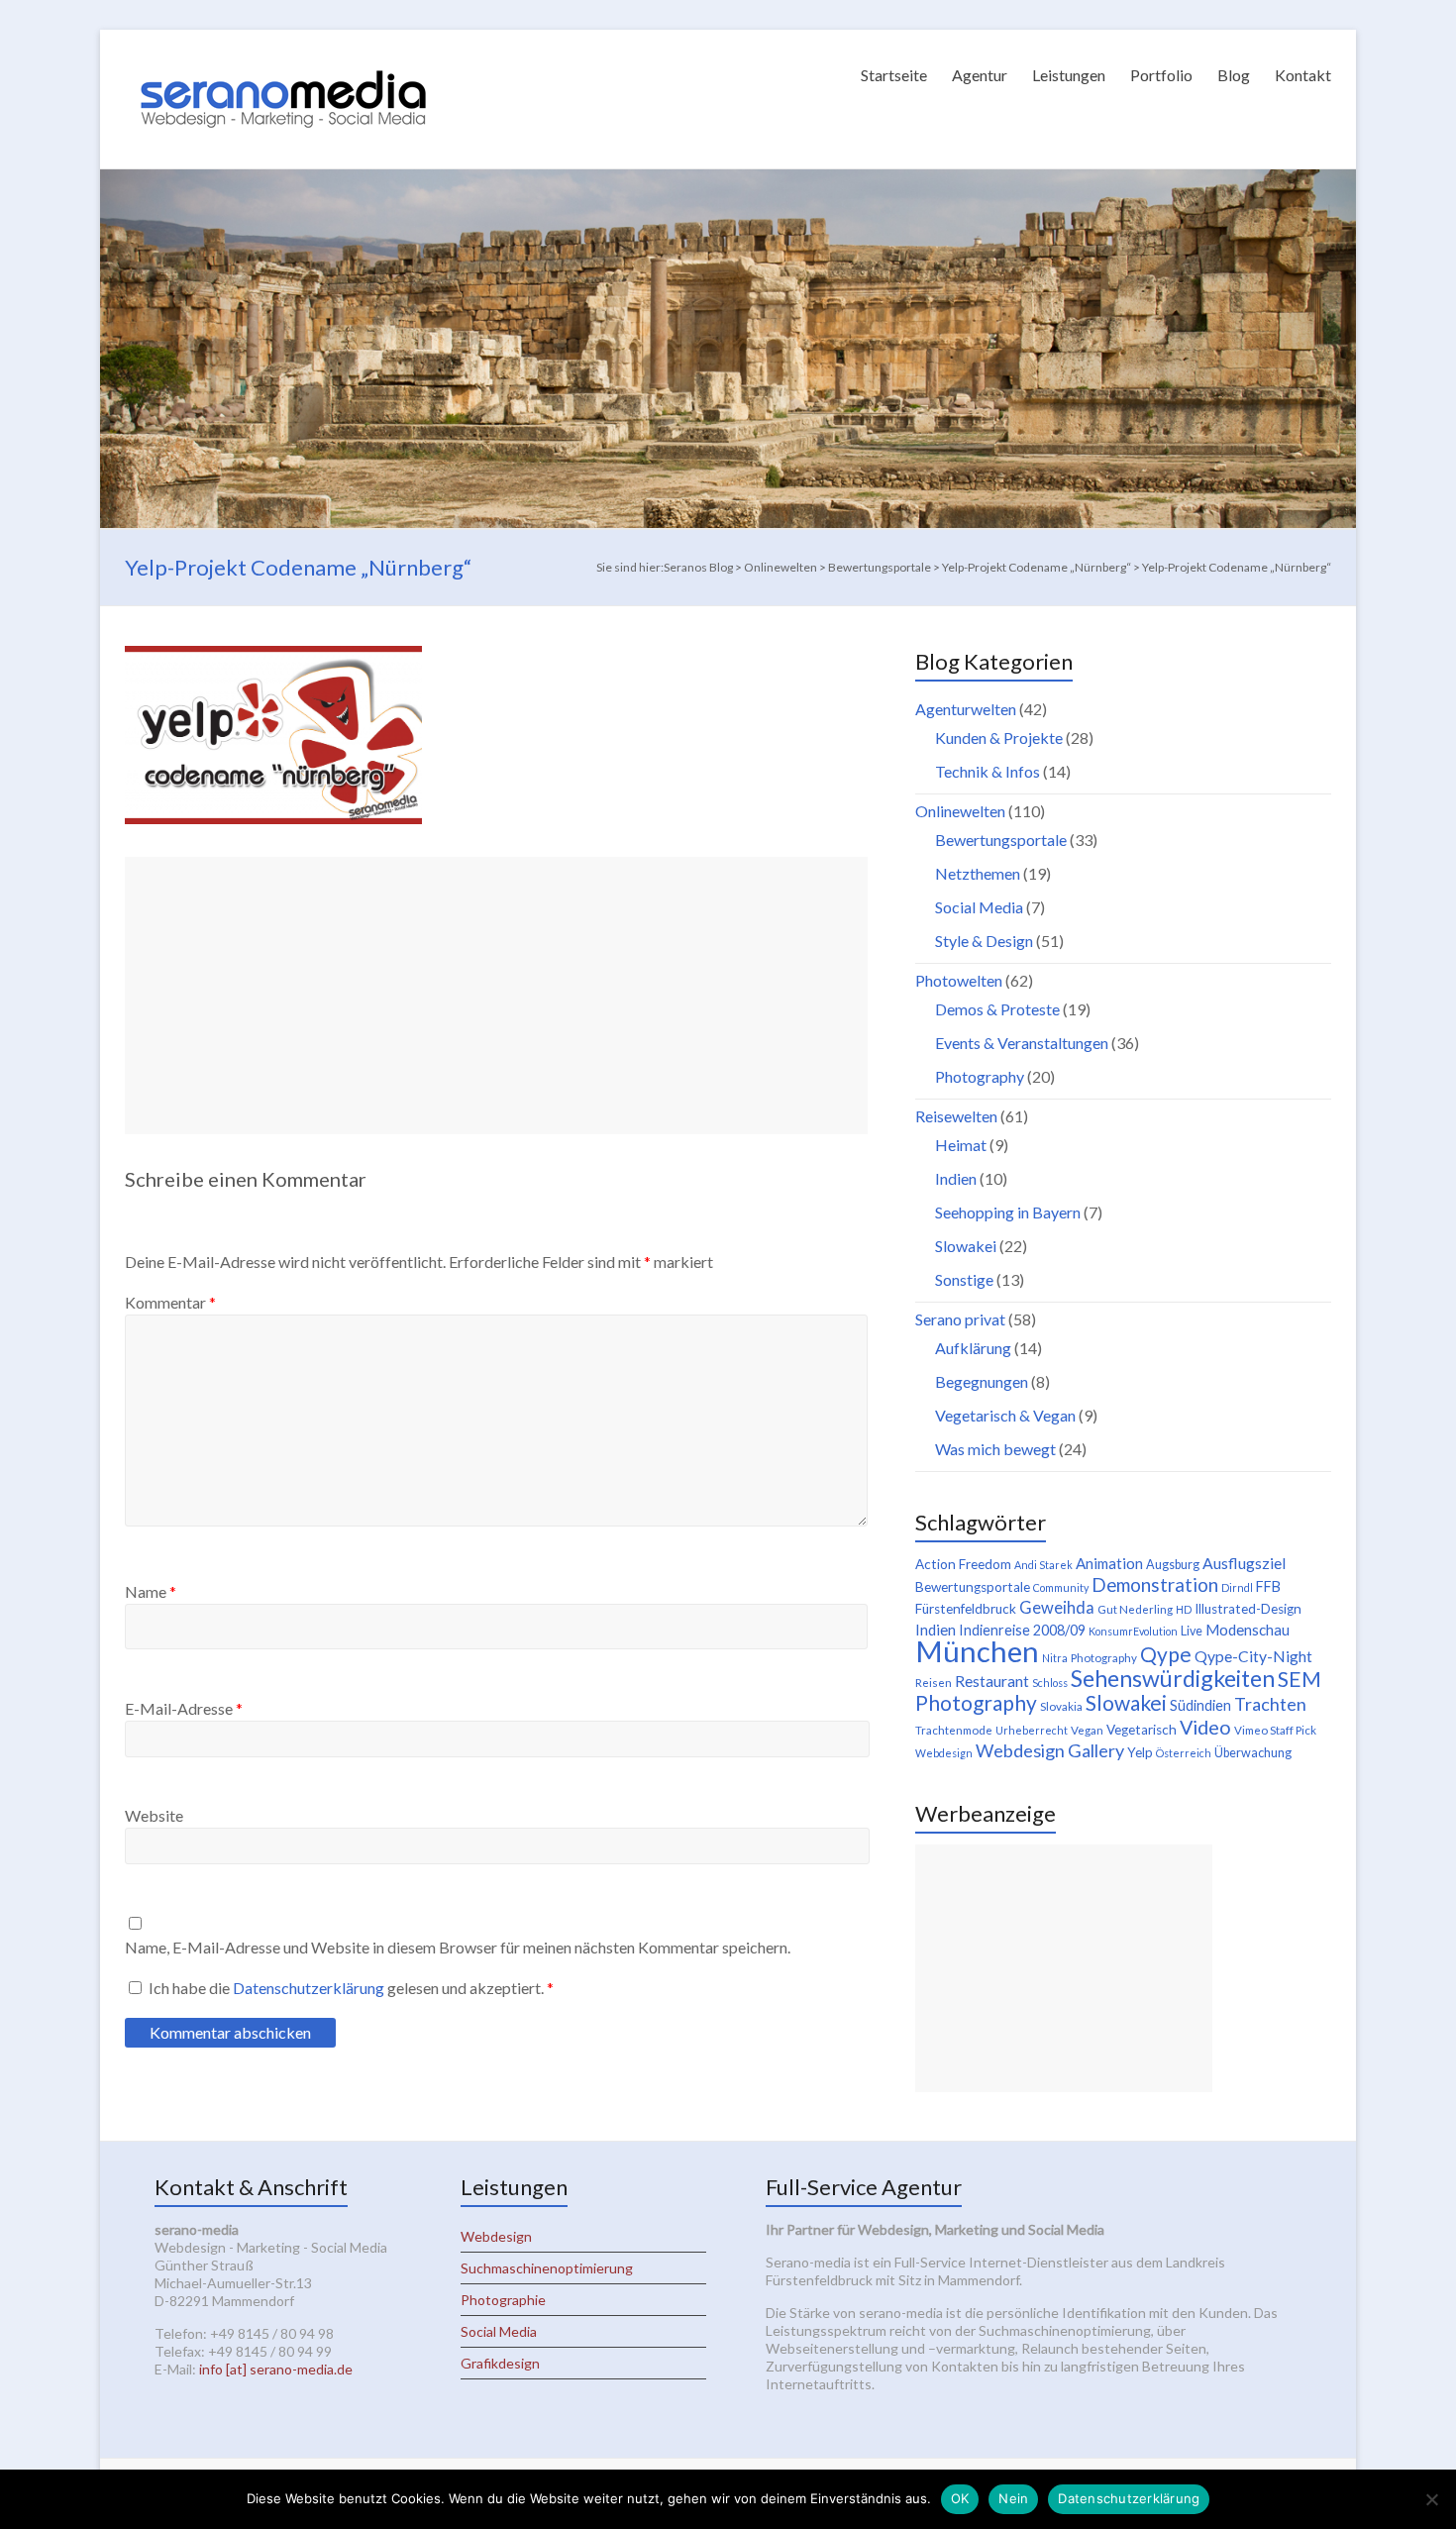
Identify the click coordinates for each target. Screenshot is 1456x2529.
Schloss (1050, 1683)
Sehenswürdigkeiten (1173, 1678)
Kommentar (170, 1302)
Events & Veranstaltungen (1022, 1043)
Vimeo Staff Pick (1275, 1730)
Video (1205, 1727)
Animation (1109, 1563)
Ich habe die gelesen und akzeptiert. (351, 1988)
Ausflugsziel (1244, 1563)
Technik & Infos (988, 771)
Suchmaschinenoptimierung (547, 2268)
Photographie (503, 2300)
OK (960, 2498)
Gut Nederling (1135, 1609)
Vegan (1087, 1730)
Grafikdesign (500, 2363)
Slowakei (966, 1246)
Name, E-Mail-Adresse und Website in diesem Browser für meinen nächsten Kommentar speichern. (458, 1947)
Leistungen (1069, 75)
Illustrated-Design (1248, 1609)
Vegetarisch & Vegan (1005, 1415)
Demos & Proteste (997, 1009)
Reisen (934, 1683)
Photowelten (959, 980)
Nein (1013, 2498)
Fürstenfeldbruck (966, 1609)
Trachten (1270, 1704)
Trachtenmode (954, 1730)
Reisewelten (956, 1116)
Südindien (1200, 1705)
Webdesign (944, 1753)
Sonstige (964, 1279)
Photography (980, 1076)
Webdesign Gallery (1050, 1750)
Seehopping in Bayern (1008, 1212)
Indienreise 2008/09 (1022, 1630)
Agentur (980, 75)
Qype (1166, 1654)
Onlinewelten (960, 811)
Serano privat (960, 1319)
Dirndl (1237, 1587)
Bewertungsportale (1001, 840)
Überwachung (1253, 1753)
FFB (1268, 1586)
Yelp (1140, 1752)
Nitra (1055, 1658)
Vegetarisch (1142, 1730)
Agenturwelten (966, 709)
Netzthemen (978, 873)
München (977, 1651)
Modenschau (1248, 1630)
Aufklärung (973, 1348)
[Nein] (1431, 2499)
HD (1184, 1609)
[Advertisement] (496, 996)
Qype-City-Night (1253, 1656)
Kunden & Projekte (999, 738)
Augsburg (1173, 1565)
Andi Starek (1043, 1565)
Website (154, 1815)
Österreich (1184, 1753)
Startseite (894, 75)
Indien (956, 1178)
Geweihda (1057, 1608)
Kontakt (1303, 75)
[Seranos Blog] (283, 54)
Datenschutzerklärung (310, 1988)
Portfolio (1161, 75)
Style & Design (984, 941)
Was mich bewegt (995, 1449)
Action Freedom (963, 1564)
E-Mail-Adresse (184, 1708)
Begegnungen (982, 1381)
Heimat (961, 1145)
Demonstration (1155, 1585)
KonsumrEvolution (1133, 1631)
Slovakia (1061, 1706)
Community (1061, 1587)
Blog (1234, 75)
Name (151, 1591)
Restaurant (992, 1681)
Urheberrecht (1032, 1730)
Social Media (979, 907)
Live (1192, 1631)
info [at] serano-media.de (276, 2369)
